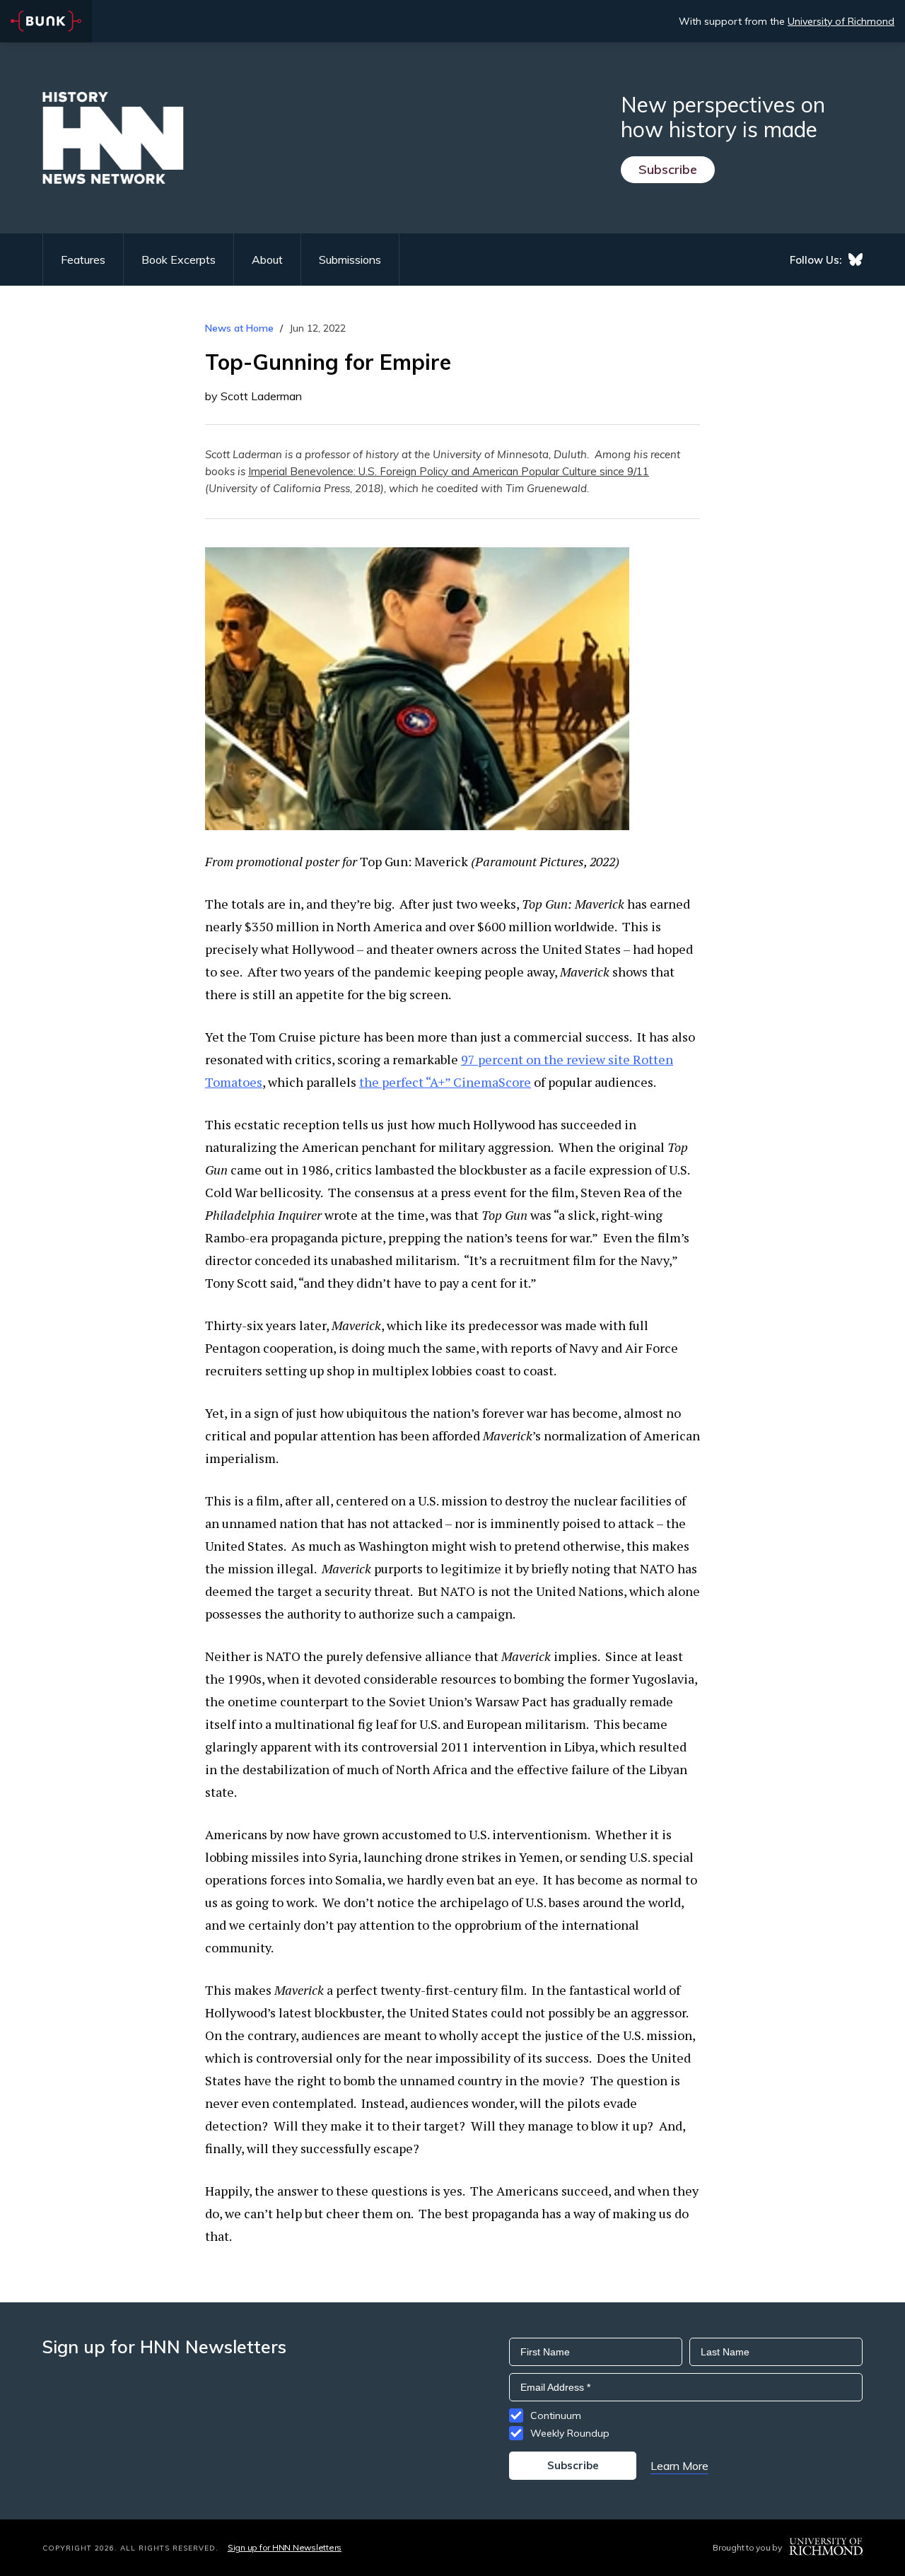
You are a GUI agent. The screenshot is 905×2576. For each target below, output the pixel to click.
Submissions (350, 260)
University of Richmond (841, 21)
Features (83, 260)
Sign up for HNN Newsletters (285, 2547)
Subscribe (668, 169)
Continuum (556, 2415)
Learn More (679, 2466)
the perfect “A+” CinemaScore (445, 1082)
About (267, 260)
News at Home (239, 328)
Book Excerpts (179, 260)
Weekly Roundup (570, 2433)
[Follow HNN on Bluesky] (856, 260)
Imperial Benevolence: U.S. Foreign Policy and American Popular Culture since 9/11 (449, 471)
